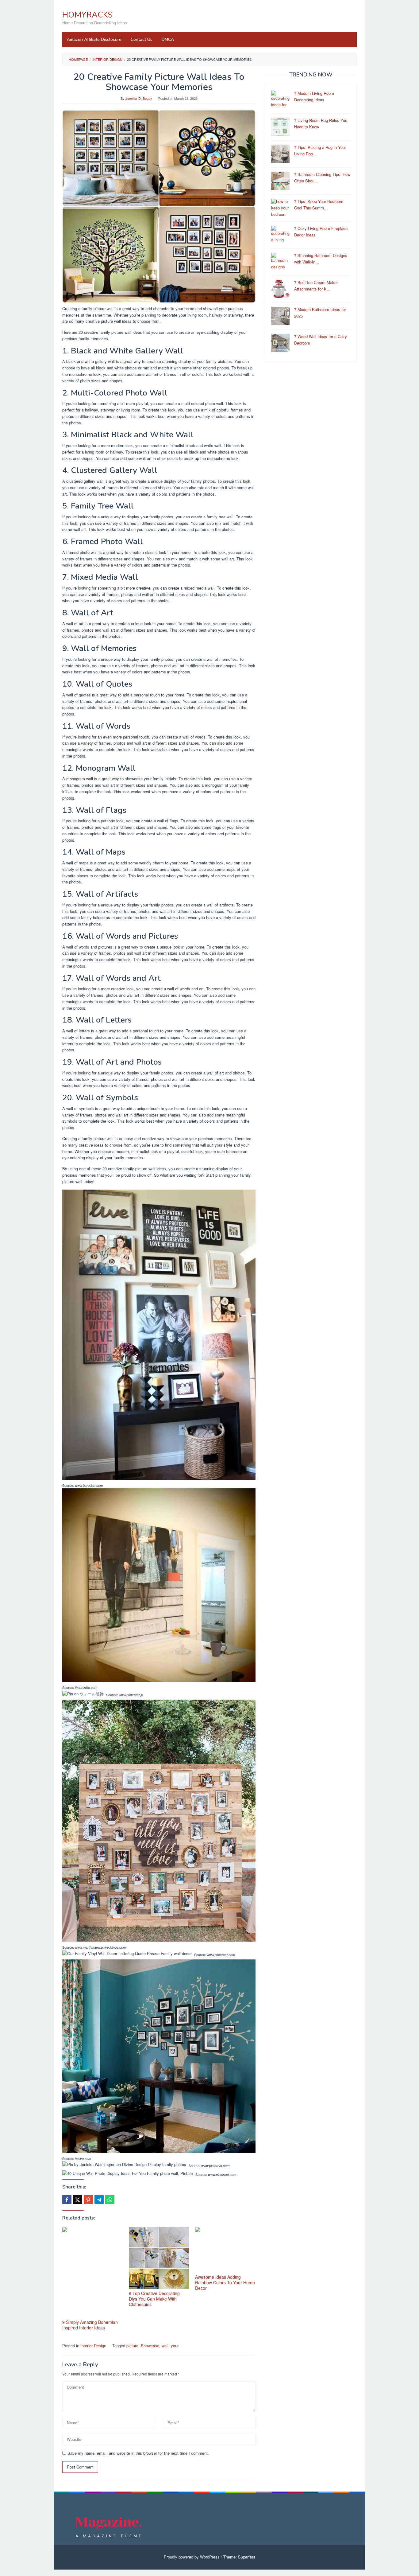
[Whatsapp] (110, 2200)
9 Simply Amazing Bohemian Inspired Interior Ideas (90, 2325)
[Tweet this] (78, 2200)
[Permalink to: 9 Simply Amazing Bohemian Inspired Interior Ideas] (92, 2272)
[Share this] (67, 2200)
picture (132, 2346)
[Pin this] (88, 2200)
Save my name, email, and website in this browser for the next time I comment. (138, 2453)
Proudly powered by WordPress (192, 2557)
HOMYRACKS (87, 15)
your (175, 2346)
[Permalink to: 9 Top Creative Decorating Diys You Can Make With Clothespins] (159, 2258)
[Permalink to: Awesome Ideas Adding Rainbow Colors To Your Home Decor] (225, 2250)
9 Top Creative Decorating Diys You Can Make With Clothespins (154, 2299)
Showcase (150, 2346)
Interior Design (93, 2346)
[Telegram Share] (99, 2200)
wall (165, 2346)
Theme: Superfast (239, 2557)
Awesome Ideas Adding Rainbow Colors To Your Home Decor (225, 2282)
